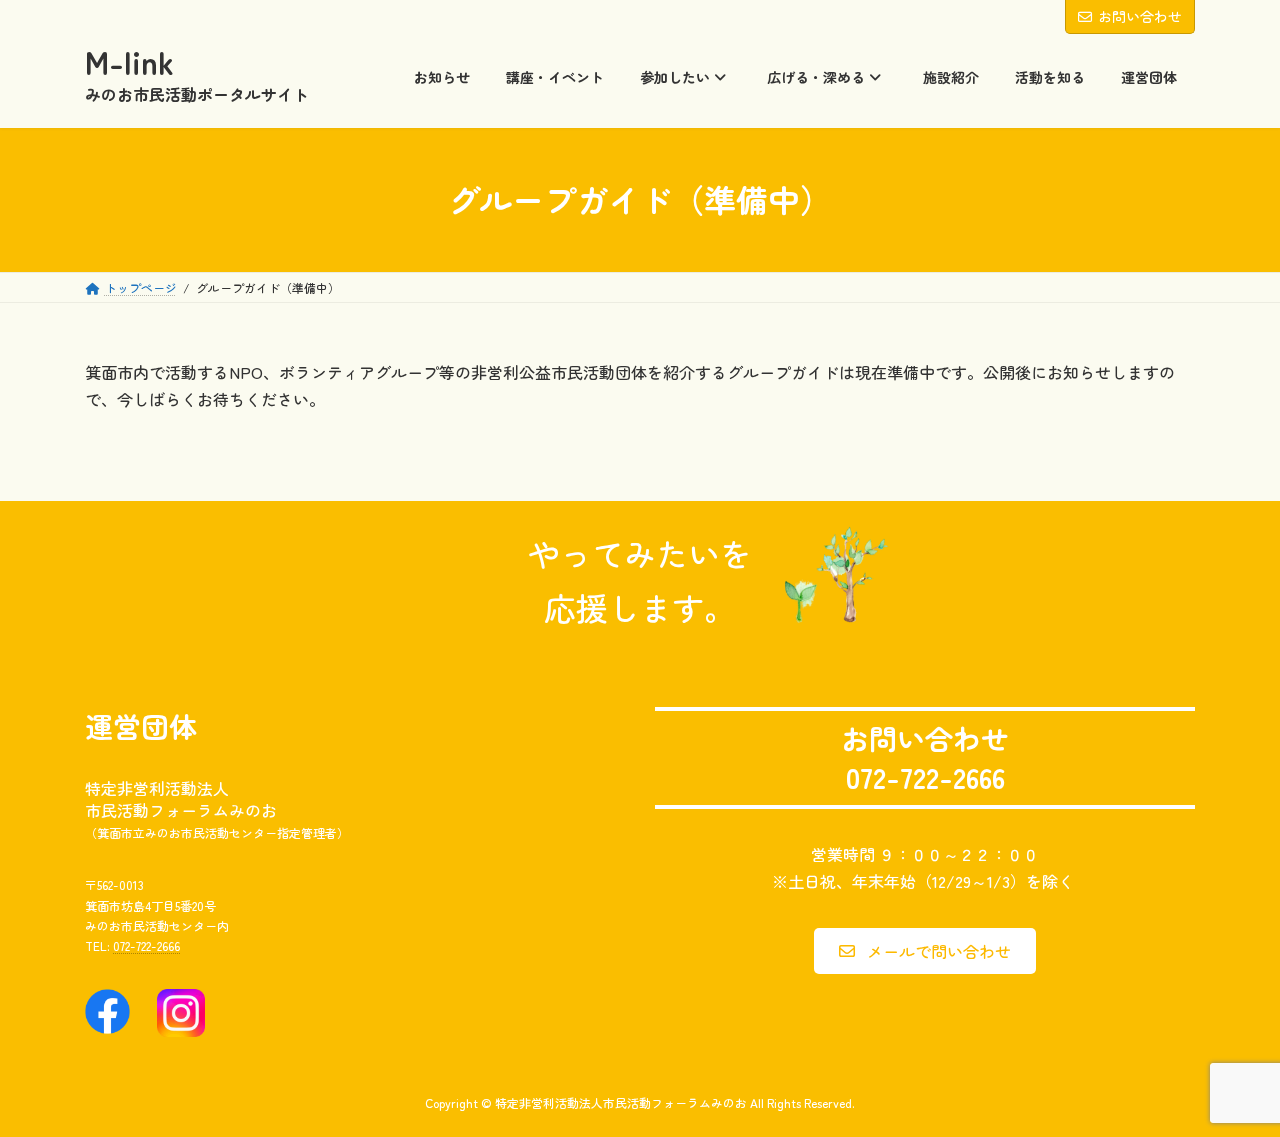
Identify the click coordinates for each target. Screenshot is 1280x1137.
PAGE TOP (1231, 1084)
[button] (924, 951)
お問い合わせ (1140, 16)
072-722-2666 (146, 946)
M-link (129, 62)
